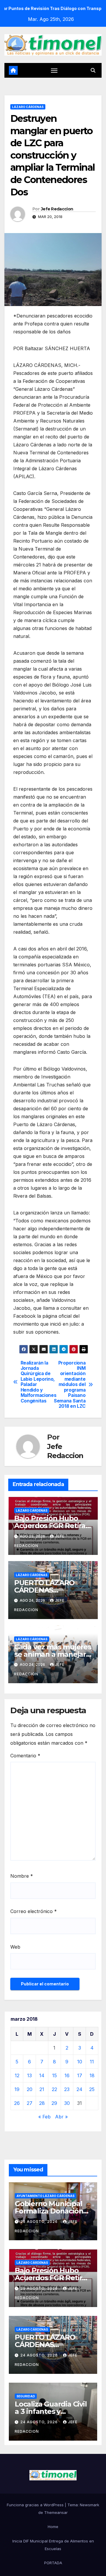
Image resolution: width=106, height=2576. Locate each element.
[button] (93, 70)
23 (67, 2089)
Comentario (25, 1756)
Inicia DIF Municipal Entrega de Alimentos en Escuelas (53, 2545)
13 (29, 2075)
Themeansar (56, 2512)
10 (80, 2062)
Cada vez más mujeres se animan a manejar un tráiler (53, 1654)
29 (54, 2103)
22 (54, 2089)
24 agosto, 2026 (40, 2355)
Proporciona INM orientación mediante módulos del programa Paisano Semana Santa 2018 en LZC (70, 1385)
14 (42, 2075)
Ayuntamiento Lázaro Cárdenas (45, 2196)
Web (15, 1947)
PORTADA (53, 2563)
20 (30, 2089)
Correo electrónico (34, 1911)
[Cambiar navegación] (54, 70)
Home (53, 2527)
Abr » (61, 2117)
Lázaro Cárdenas (28, 107)
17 (80, 2075)
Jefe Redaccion (57, 209)
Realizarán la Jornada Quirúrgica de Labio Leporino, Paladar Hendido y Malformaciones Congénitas (37, 1382)
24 (79, 2089)
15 (54, 2075)
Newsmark (90, 2505)
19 (17, 2089)
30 (67, 2103)
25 (92, 2089)
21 (42, 2089)
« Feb (44, 2117)
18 (92, 2075)
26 (17, 2103)
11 (92, 2062)
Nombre (22, 1876)
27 (30, 2103)
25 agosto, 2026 (40, 2222)
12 (17, 2075)
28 (42, 2103)
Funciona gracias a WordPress (36, 2505)
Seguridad (26, 2396)
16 (67, 2075)
